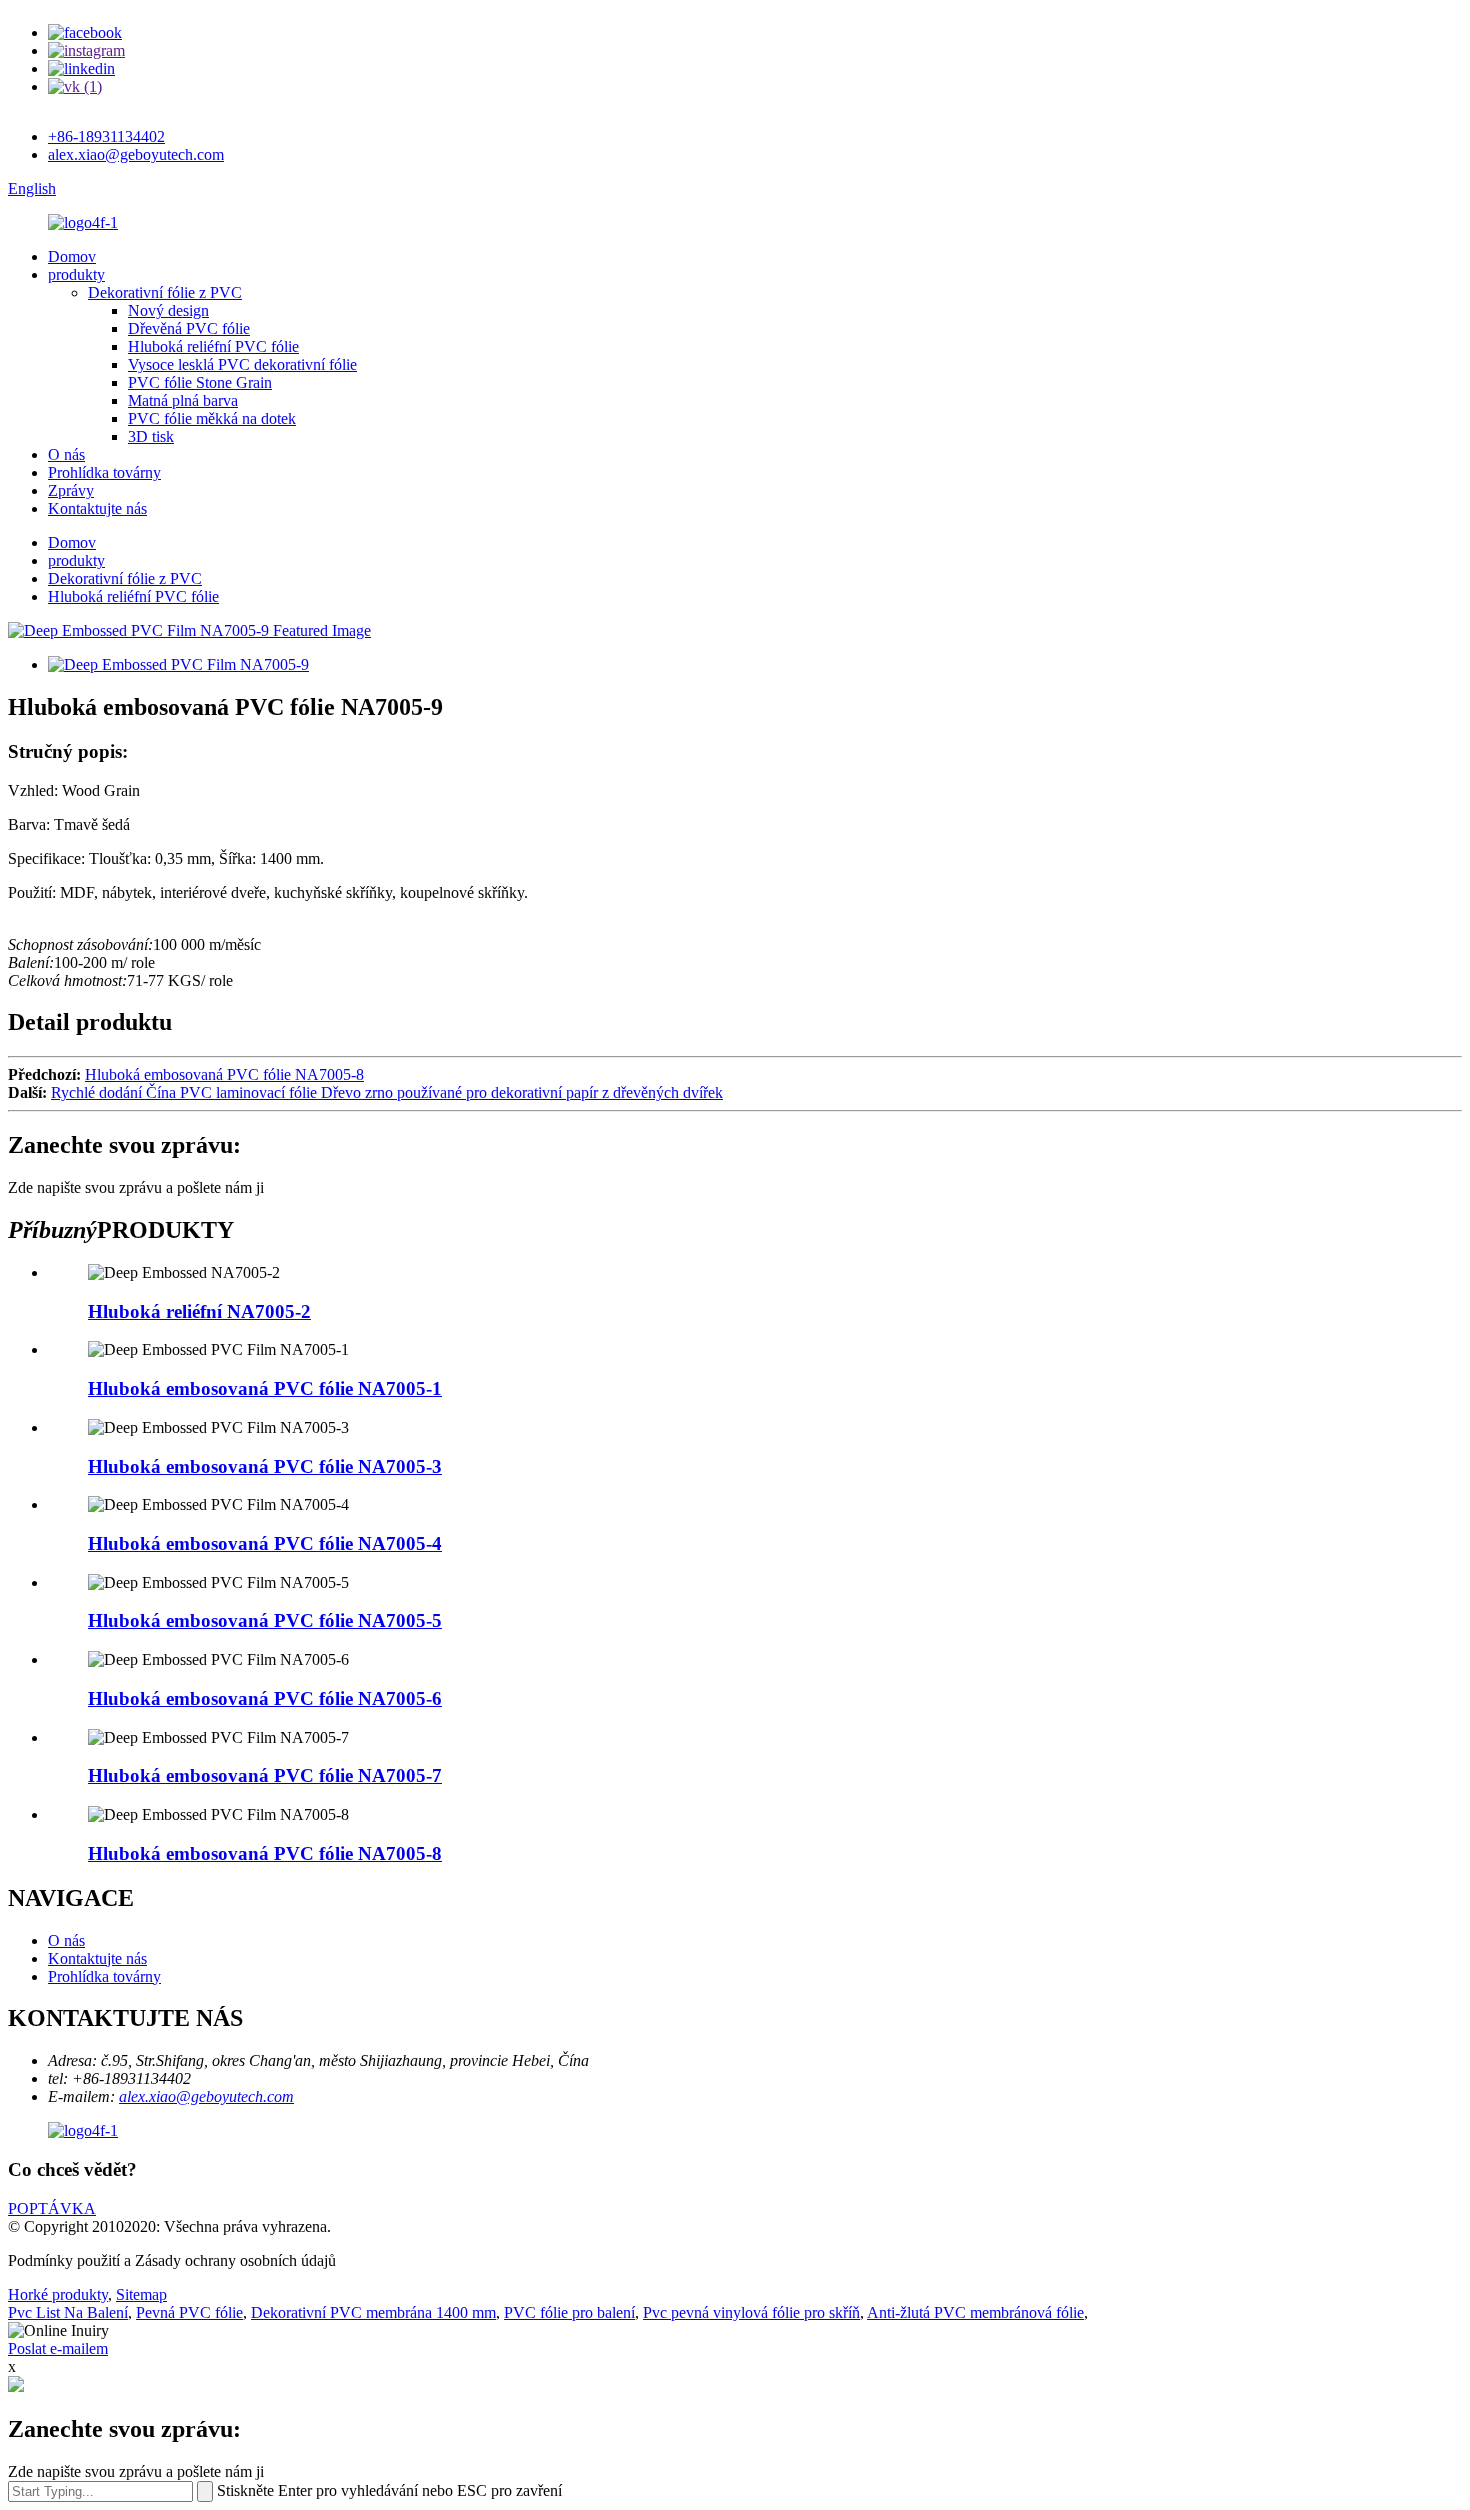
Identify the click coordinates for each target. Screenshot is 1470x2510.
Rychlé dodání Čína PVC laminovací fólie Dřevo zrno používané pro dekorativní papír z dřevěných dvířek (387, 1092)
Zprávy (71, 490)
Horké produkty (58, 2294)
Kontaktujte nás (97, 508)
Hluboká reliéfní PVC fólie (213, 346)
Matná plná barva (183, 400)
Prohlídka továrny (104, 472)
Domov (72, 256)
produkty (76, 274)
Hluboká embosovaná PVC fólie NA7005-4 (265, 1543)
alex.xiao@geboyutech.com (136, 154)
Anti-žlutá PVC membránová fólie (975, 2312)
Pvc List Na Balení (68, 2312)
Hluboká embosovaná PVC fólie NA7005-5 (265, 1620)
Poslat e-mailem (58, 2348)
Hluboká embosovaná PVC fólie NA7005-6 (265, 1698)
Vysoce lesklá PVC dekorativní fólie (242, 364)
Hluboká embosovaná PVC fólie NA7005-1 (265, 1388)
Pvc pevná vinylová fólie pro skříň (751, 2312)
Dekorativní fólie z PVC (165, 292)
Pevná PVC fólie (189, 2312)
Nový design (168, 310)
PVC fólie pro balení (569, 2312)
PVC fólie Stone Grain (200, 382)
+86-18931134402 (106, 136)
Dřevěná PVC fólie (189, 328)
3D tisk (151, 436)
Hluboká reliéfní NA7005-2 (199, 1311)
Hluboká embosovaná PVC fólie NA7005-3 (265, 1466)
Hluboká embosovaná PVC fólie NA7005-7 (265, 1775)
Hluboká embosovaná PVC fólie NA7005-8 (224, 1074)
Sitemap (141, 2294)
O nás (66, 454)
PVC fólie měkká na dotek (212, 418)
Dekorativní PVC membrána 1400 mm (373, 2312)
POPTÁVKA (52, 2208)
